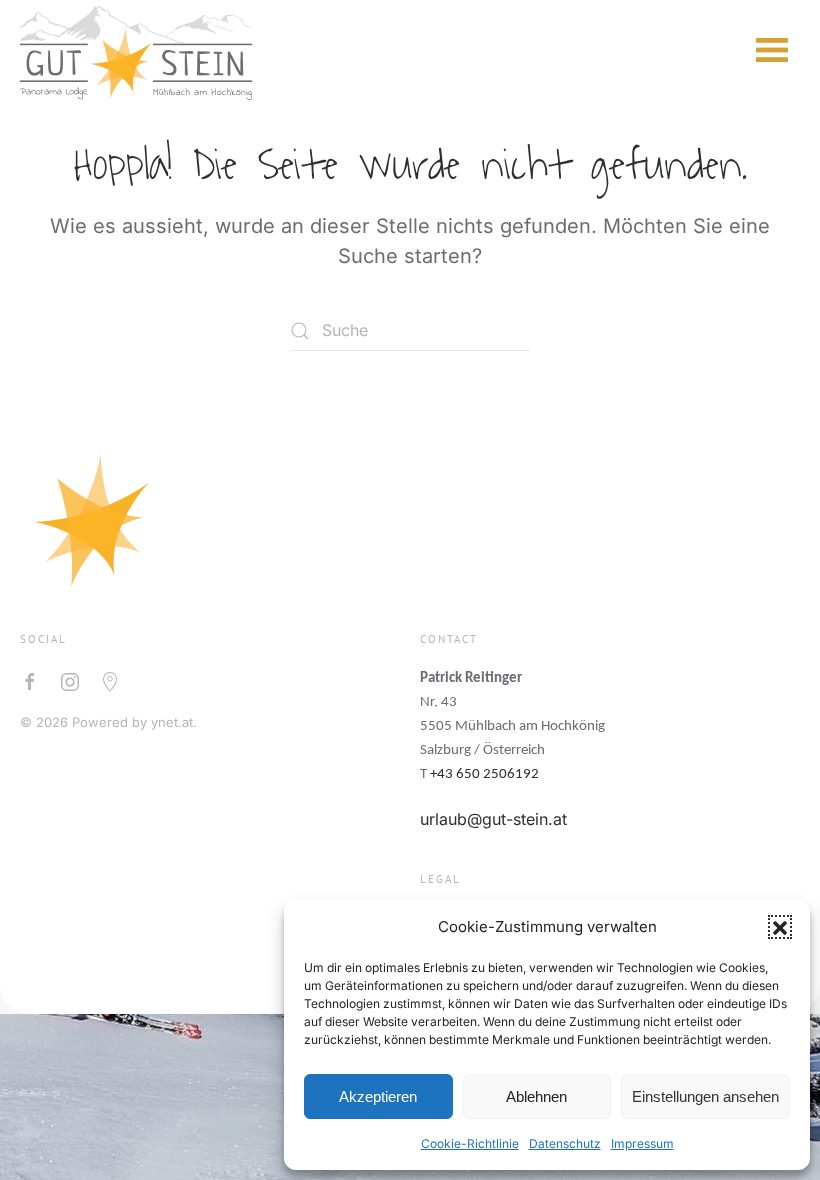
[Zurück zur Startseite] (136, 50)
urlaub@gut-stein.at (493, 819)
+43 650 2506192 (484, 774)
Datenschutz (565, 1143)
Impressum (642, 1143)
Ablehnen (536, 1096)
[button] (780, 927)
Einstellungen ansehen (705, 1096)
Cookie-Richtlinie (470, 1143)
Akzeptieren (378, 1096)
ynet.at (172, 722)
